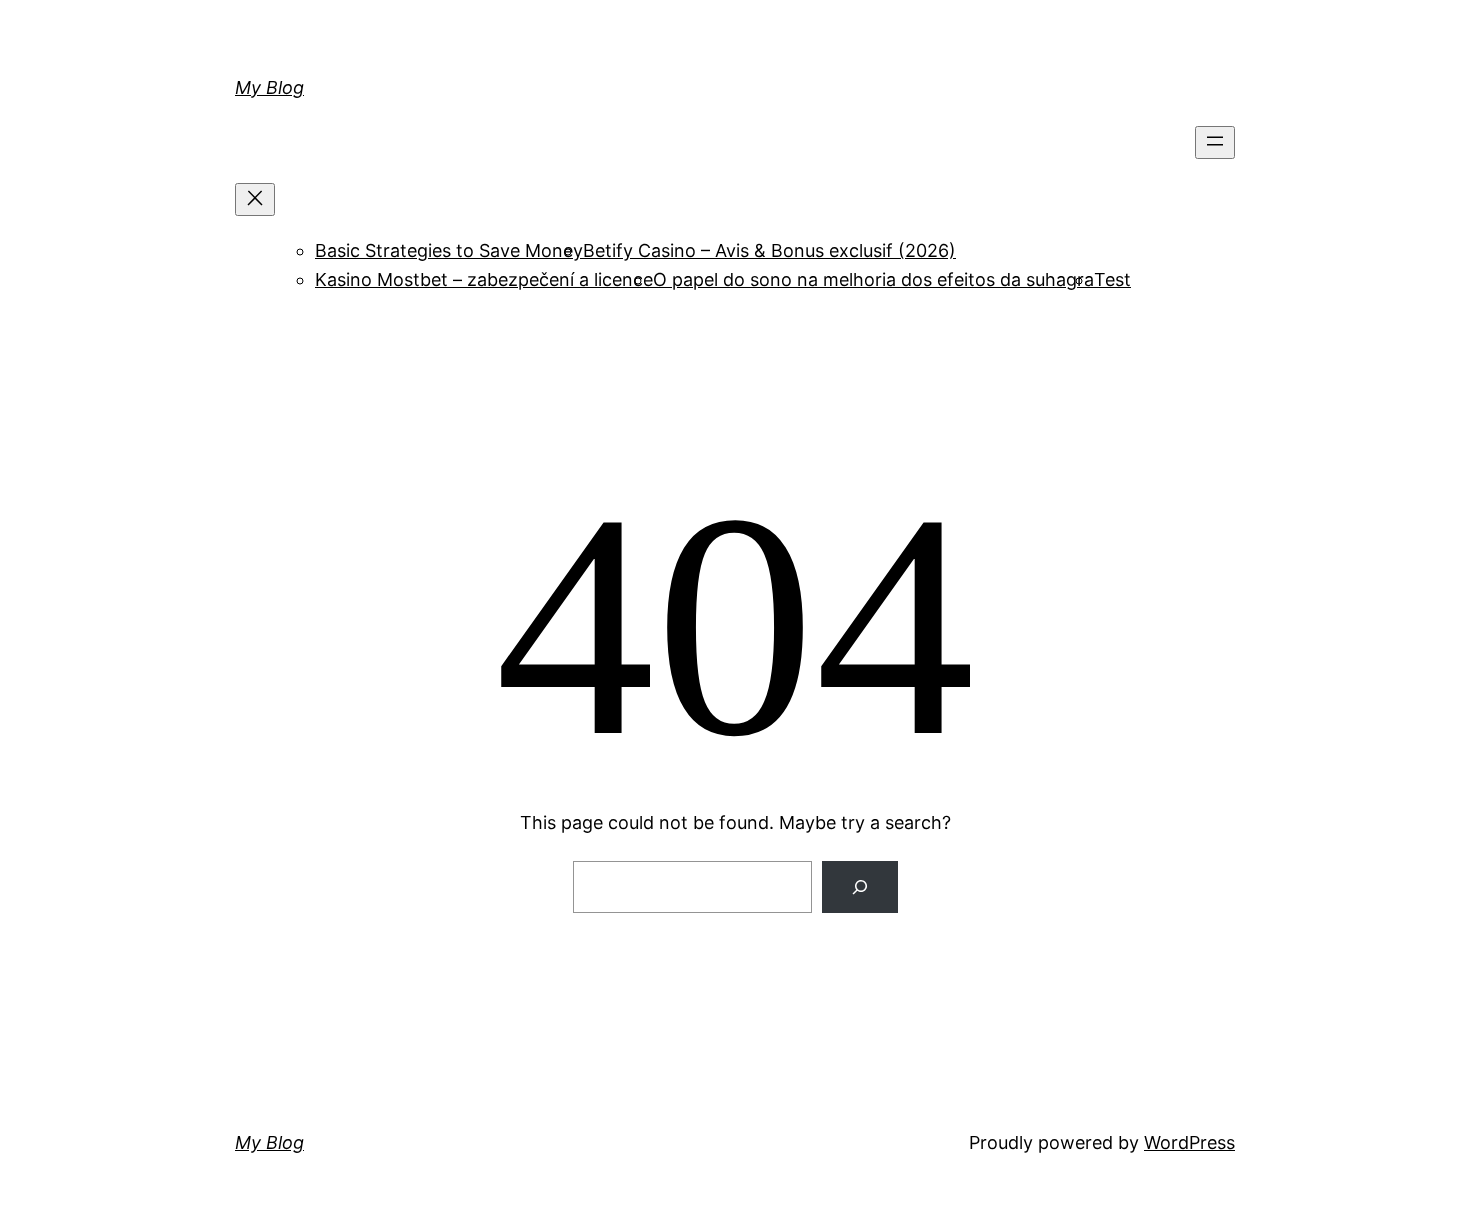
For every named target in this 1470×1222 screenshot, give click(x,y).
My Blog (269, 87)
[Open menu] (1215, 142)
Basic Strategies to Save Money (449, 250)
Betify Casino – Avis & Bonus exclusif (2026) (769, 250)
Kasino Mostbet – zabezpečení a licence (484, 279)
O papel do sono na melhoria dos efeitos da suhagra (873, 279)
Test (1112, 279)
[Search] (860, 887)
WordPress (1189, 1142)
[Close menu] (255, 199)
